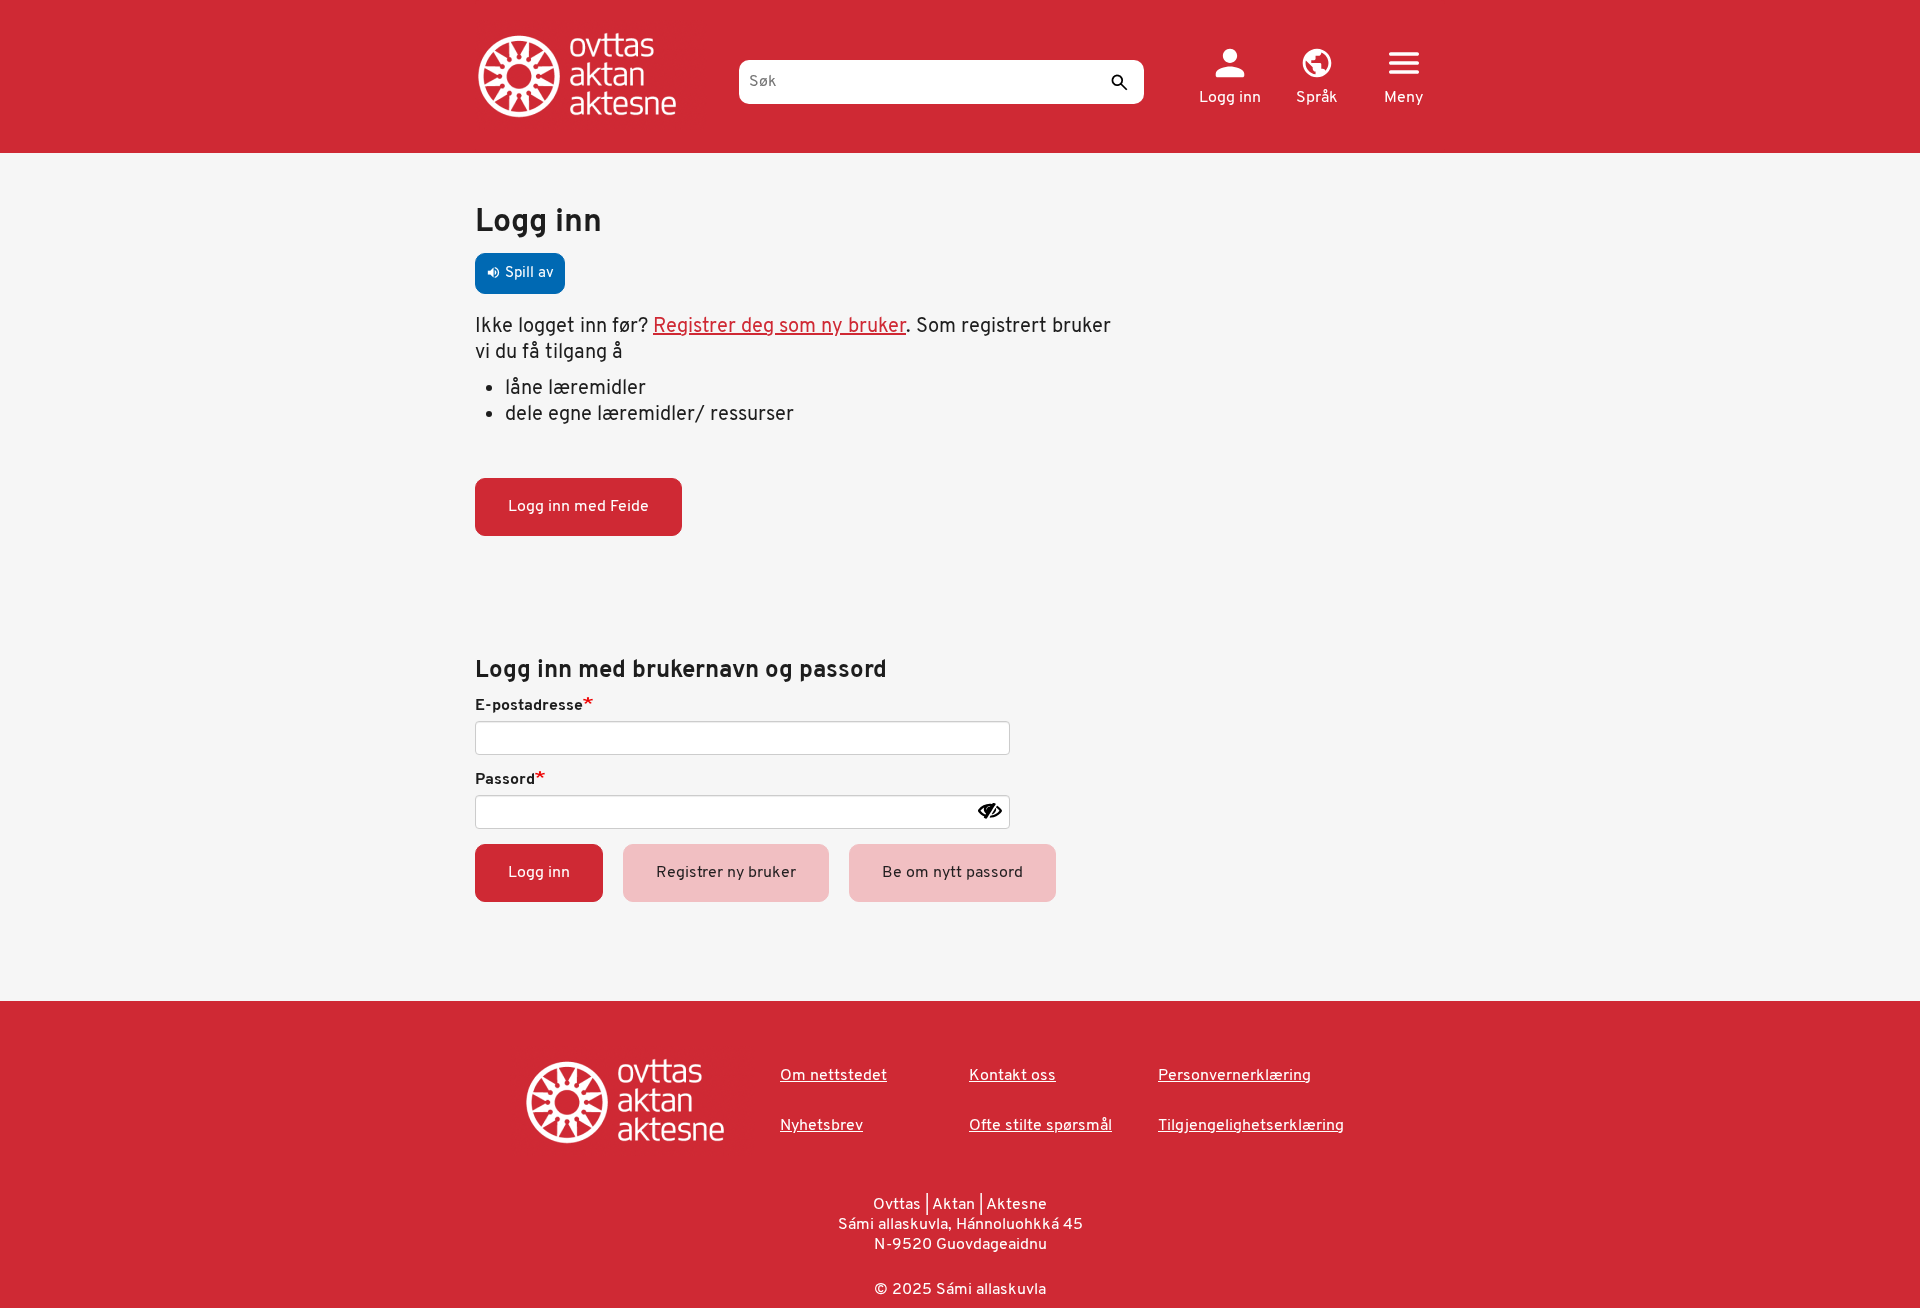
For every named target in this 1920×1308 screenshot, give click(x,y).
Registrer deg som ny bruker (779, 327)
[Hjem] (597, 75)
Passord (505, 780)
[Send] (1119, 82)
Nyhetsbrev (821, 1126)
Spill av (520, 273)
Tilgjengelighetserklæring (1251, 1126)
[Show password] (990, 811)
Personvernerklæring (1234, 1076)
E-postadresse (529, 706)
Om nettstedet (833, 1076)
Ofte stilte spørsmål (1040, 1126)
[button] (1316, 78)
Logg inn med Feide (578, 507)
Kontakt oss (1012, 1076)
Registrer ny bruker (726, 873)
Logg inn (539, 873)
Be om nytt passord (952, 873)
